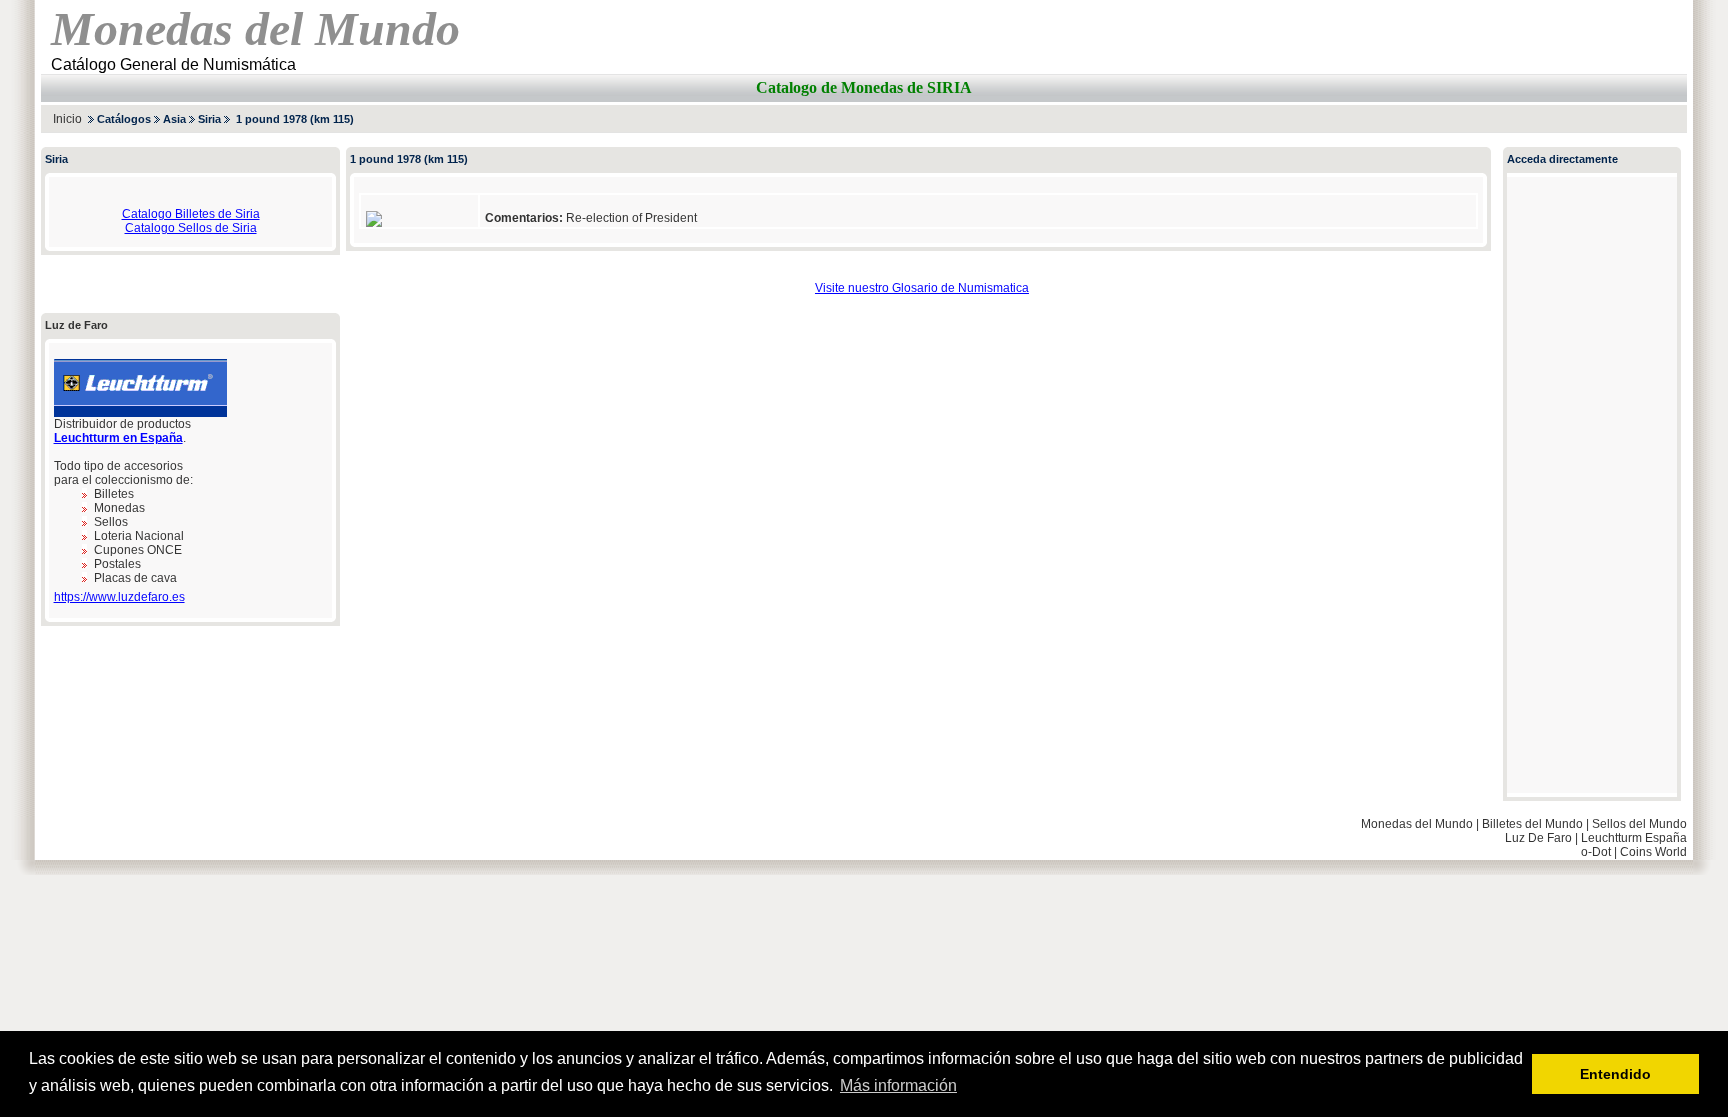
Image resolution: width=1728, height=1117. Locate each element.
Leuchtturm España (1634, 838)
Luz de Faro (76, 325)
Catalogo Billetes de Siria (191, 214)
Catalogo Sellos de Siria (191, 228)
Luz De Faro (1538, 838)
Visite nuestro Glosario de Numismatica (922, 288)
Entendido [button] (1615, 1074)
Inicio (67, 119)
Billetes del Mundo (1532, 824)
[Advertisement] (1453, 118)
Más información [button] (898, 1085)
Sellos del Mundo (1639, 824)
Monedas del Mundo (1417, 824)
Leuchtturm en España (118, 438)
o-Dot (1596, 852)
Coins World (1653, 852)
